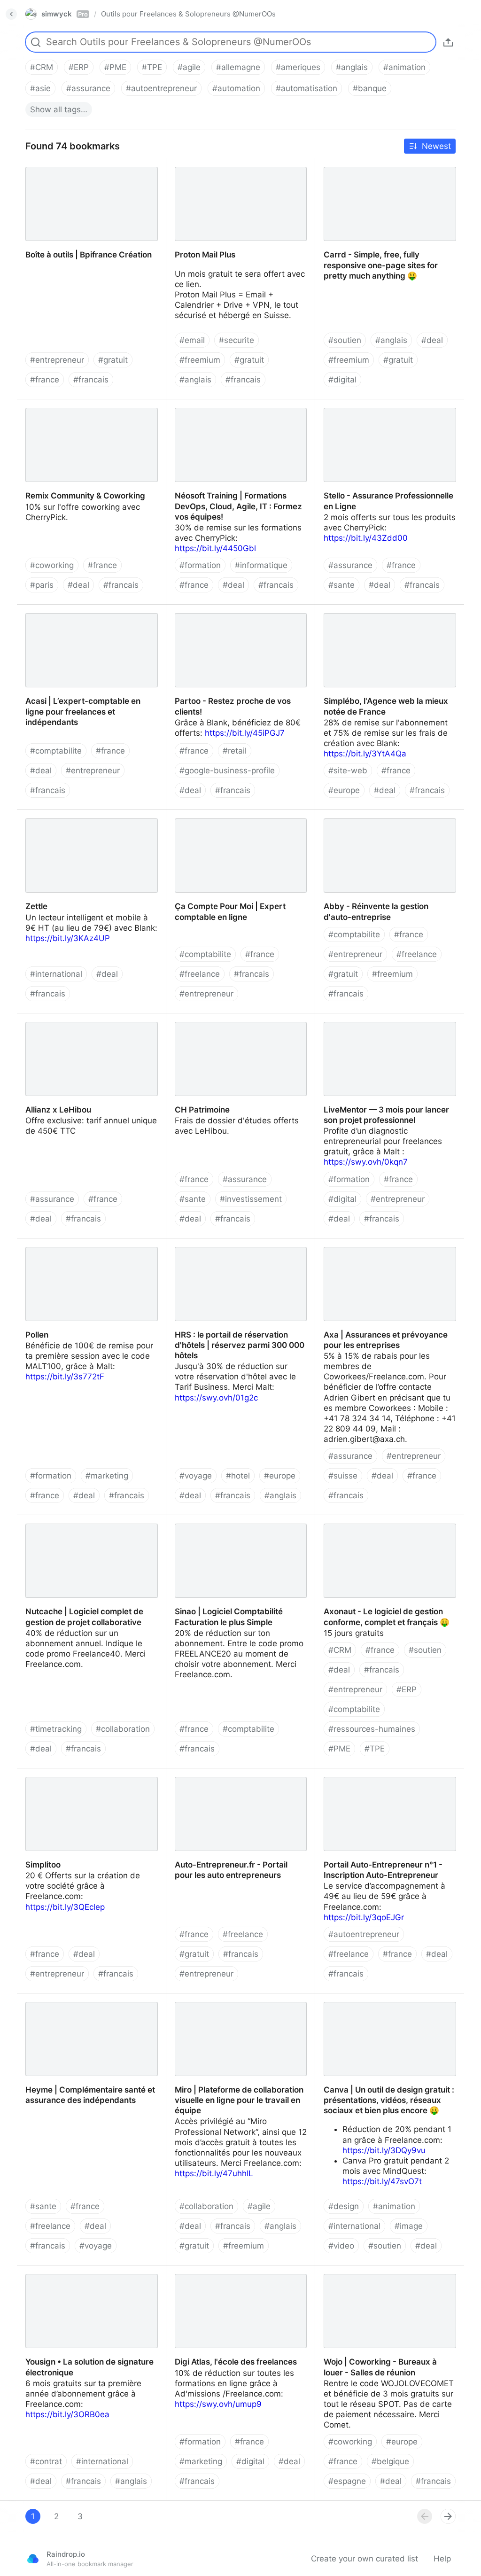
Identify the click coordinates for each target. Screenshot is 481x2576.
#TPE (152, 67)
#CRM (42, 67)
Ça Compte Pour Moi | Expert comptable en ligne (221, 820)
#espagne (347, 2481)
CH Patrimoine (194, 1019)
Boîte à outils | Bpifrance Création (80, 163)
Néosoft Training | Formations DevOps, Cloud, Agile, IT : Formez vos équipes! (239, 410)
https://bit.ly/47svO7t (382, 2181)
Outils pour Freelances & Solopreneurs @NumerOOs (188, 14)
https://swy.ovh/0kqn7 (366, 1162)
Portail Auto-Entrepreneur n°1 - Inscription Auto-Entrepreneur (374, 1779)
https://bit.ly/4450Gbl (215, 548)
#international (56, 974)
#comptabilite (56, 751)
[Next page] (448, 2516)
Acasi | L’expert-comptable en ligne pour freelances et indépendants (84, 615)
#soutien (345, 340)
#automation (236, 88)
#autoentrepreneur (161, 88)
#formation (200, 565)
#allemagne (238, 67)
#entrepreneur (57, 360)
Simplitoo (34, 1774)
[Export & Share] (448, 42)
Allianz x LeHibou (50, 1019)
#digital (342, 380)
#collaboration (123, 1729)
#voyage (196, 1476)
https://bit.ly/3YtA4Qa (365, 754)
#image (409, 2226)
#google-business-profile (227, 770)
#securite (237, 340)
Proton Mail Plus (197, 163)
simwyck (65, 14)
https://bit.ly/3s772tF (65, 1377)
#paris (42, 585)
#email (192, 340)
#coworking (52, 565)
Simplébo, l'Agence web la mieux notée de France (389, 615)
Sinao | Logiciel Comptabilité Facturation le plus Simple (220, 1525)
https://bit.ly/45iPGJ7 (245, 733)
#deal (432, 340)
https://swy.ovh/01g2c (216, 1398)
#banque (370, 88)
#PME (115, 67)
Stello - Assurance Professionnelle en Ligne (386, 410)
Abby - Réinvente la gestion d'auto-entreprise (383, 820)
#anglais (352, 67)
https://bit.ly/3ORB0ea (67, 2414)
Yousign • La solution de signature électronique (82, 2276)
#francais (91, 380)
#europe (344, 790)
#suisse (343, 1476)
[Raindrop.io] (33, 2559)
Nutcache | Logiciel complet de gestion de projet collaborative (90, 1525)
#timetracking (56, 1729)
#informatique (261, 565)
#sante (341, 585)
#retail (235, 751)
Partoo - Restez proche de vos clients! (239, 610)
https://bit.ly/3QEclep (65, 1907)
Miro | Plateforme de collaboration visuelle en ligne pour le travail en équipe (231, 2009)
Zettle (28, 815)
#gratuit (113, 360)
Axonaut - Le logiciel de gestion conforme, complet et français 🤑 (378, 1525)
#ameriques (298, 67)
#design (344, 2206)
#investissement (251, 1199)
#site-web (348, 770)
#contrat (46, 2461)
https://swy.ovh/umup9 (218, 2404)
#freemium (200, 360)
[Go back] (11, 14)
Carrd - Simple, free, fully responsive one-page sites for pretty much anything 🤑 (384, 174)
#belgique (390, 2461)
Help (442, 2559)
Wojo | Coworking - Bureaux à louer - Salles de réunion (385, 2276)
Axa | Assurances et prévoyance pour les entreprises (386, 1249)
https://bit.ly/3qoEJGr (364, 1917)
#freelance (200, 974)
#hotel (238, 1476)
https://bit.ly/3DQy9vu (384, 2150)
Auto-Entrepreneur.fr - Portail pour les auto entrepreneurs (238, 1779)
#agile (189, 67)
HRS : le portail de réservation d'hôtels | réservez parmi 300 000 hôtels (239, 1249)
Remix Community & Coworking (76, 405)
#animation (404, 67)
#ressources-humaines (372, 1729)
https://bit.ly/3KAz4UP (68, 938)
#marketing (107, 1476)
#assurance (88, 88)
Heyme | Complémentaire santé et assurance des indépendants (82, 2004)
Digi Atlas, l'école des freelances (227, 2271)
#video (341, 2246)
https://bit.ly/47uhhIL (214, 2173)
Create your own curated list (365, 2559)
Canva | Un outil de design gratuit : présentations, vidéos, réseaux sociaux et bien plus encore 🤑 (389, 2009)
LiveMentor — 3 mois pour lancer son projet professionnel (386, 1024)
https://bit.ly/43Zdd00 (366, 538)
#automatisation (306, 88)
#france (45, 380)
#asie (40, 88)
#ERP (79, 67)
